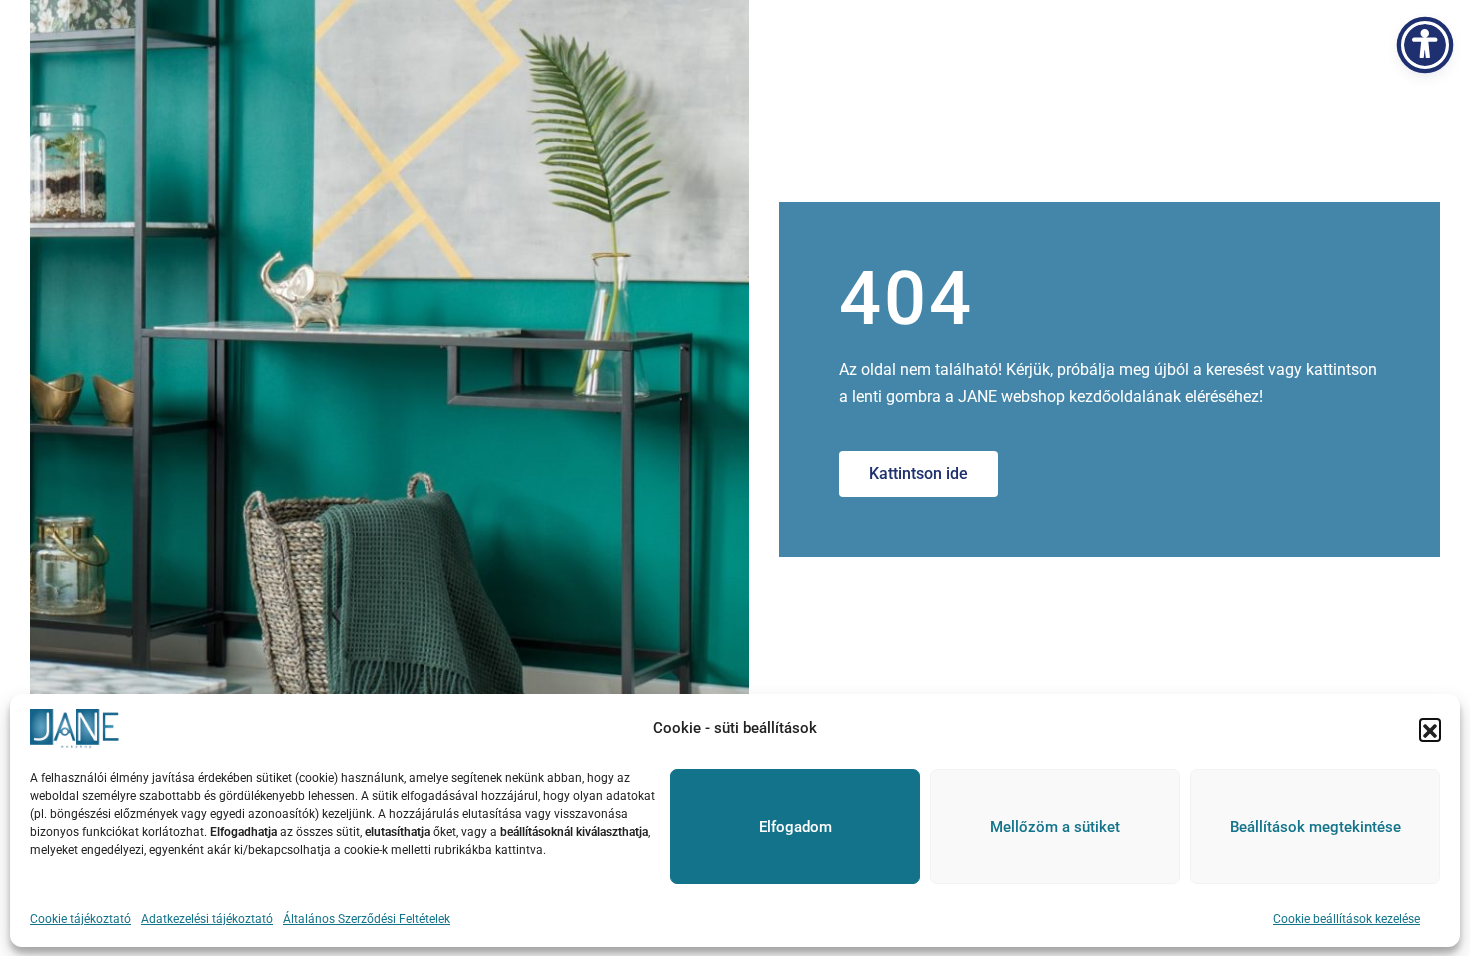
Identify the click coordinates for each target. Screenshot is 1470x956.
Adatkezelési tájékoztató (207, 919)
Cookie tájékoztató (80, 919)
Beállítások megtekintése (1315, 826)
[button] (1430, 729)
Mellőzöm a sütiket (1055, 826)
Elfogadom (795, 826)
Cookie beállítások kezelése (1346, 919)
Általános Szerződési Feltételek (366, 919)
